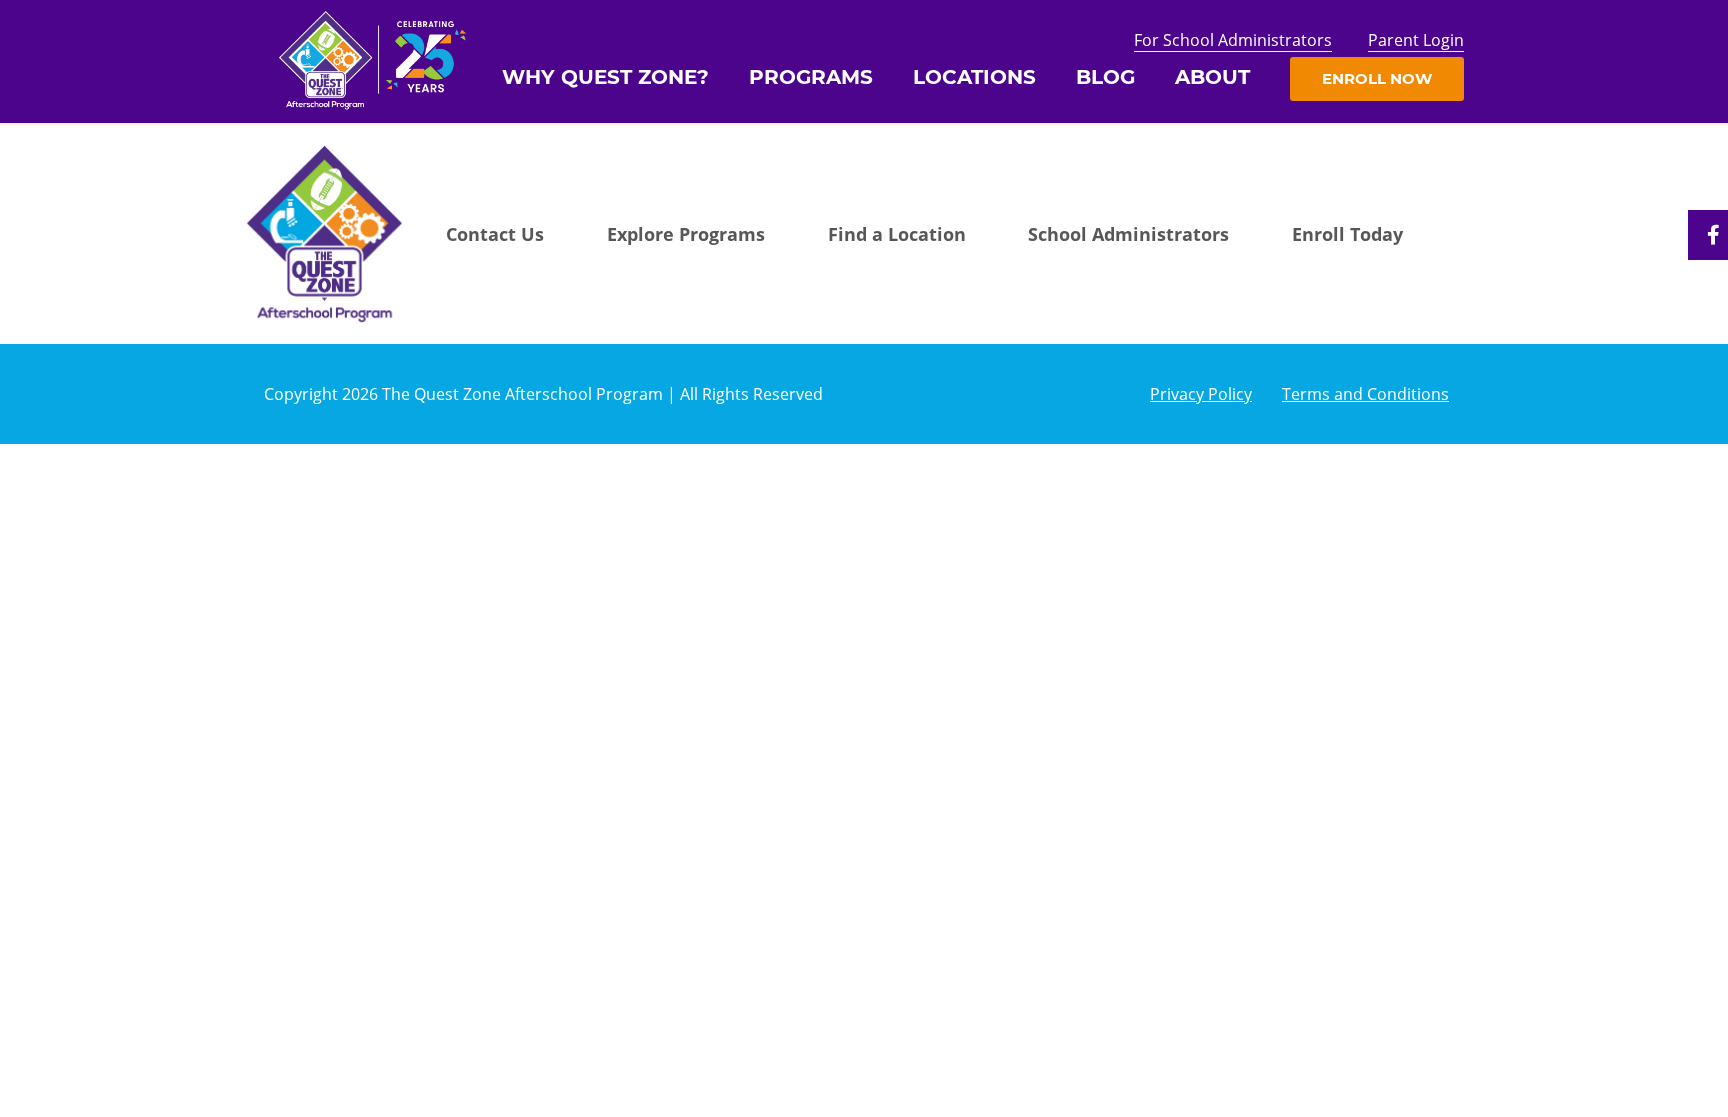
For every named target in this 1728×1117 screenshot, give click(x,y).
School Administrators (1128, 234)
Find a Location (897, 234)
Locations (974, 77)
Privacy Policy (1201, 394)
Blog (1105, 77)
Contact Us (495, 234)
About (1212, 77)
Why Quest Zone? (605, 77)
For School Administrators (1233, 40)
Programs (811, 77)
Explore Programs (686, 234)
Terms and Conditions (1365, 394)
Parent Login (1416, 40)
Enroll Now (1377, 78)
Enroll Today (1347, 234)
